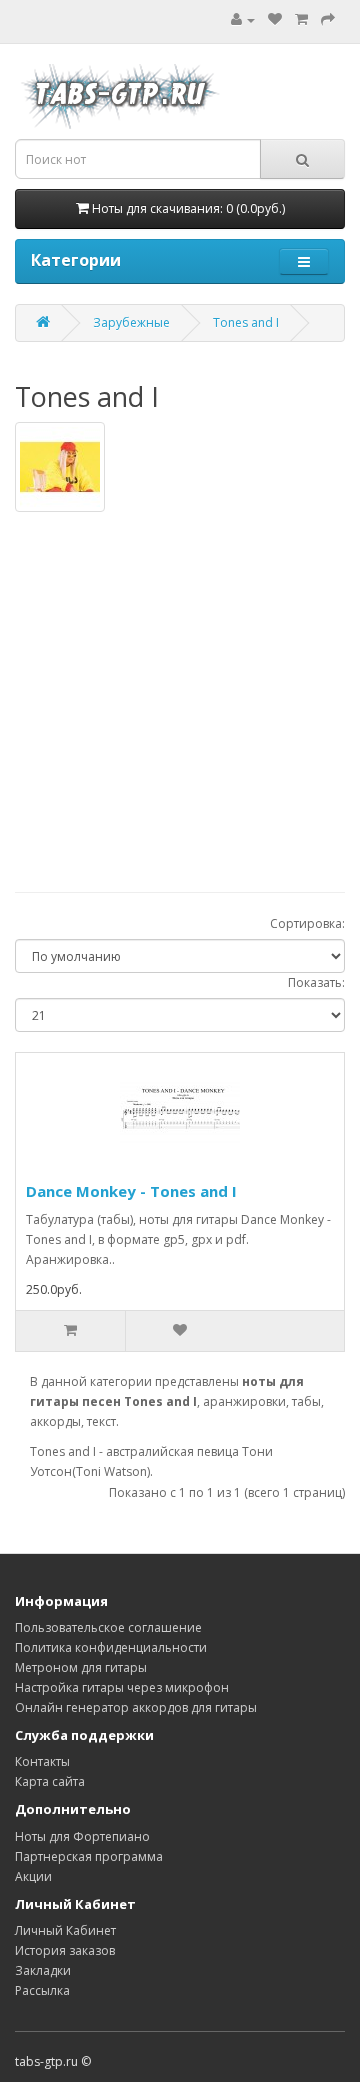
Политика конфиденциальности (111, 1647)
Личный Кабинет (65, 1930)
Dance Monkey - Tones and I (131, 1191)
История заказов (65, 1950)
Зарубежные (131, 322)
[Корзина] (301, 19)
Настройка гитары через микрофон (122, 1687)
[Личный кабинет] (243, 19)
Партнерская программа (89, 1856)
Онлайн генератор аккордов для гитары (136, 1707)
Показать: (316, 982)
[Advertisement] (180, 692)
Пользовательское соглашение (108, 1627)
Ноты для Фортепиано (82, 1836)
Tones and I (246, 322)
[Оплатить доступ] (328, 19)
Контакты (42, 1761)
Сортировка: (307, 923)
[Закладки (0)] (275, 19)
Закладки (43, 1970)
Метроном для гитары (81, 1667)
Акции (33, 1876)
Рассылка (42, 1990)
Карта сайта (50, 1781)
